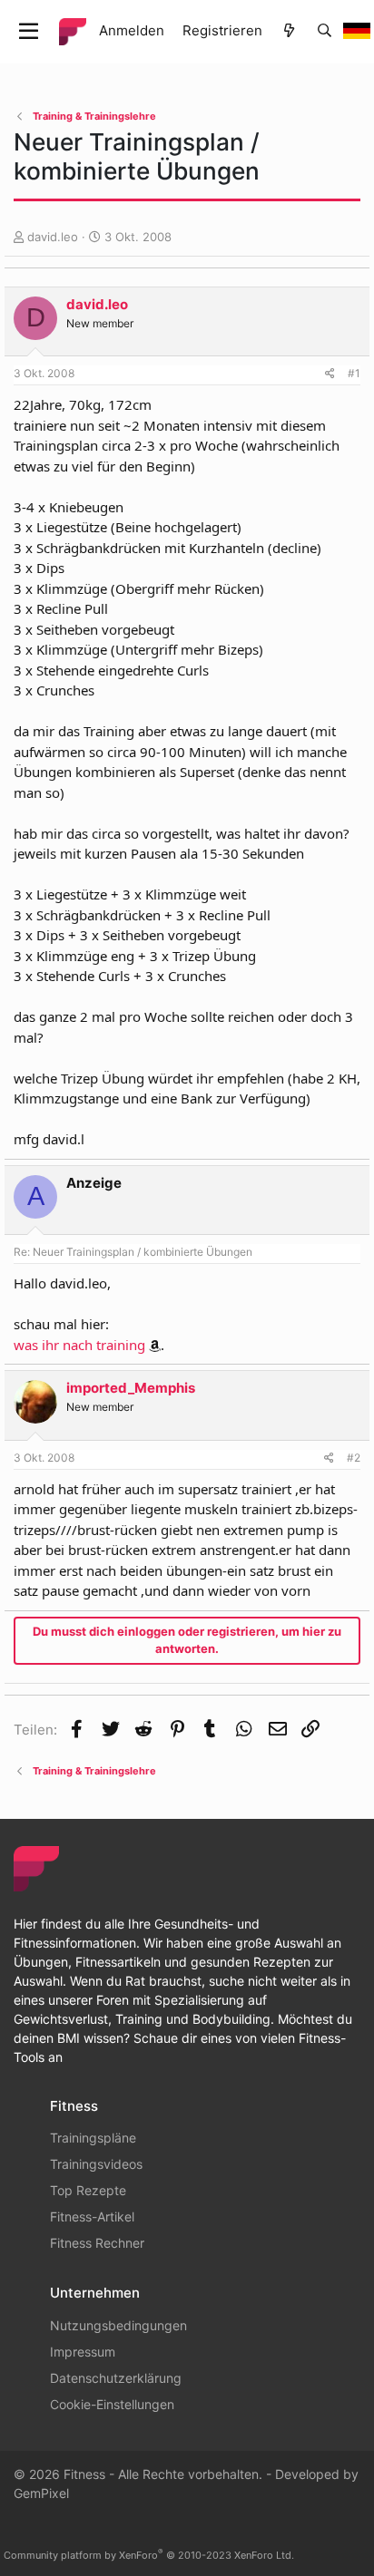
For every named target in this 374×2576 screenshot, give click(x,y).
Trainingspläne (93, 2138)
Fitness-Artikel (92, 2216)
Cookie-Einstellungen (112, 2404)
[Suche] (325, 31)
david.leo (53, 237)
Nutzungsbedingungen (118, 2325)
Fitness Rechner (97, 2243)
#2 (354, 1458)
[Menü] (29, 32)
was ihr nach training (79, 1345)
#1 (354, 373)
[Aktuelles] (289, 31)
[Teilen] (330, 374)
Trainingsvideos (96, 2164)
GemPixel (41, 2493)
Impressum (83, 2352)
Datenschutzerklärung (116, 2378)
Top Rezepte (88, 2190)
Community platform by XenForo (149, 2555)
